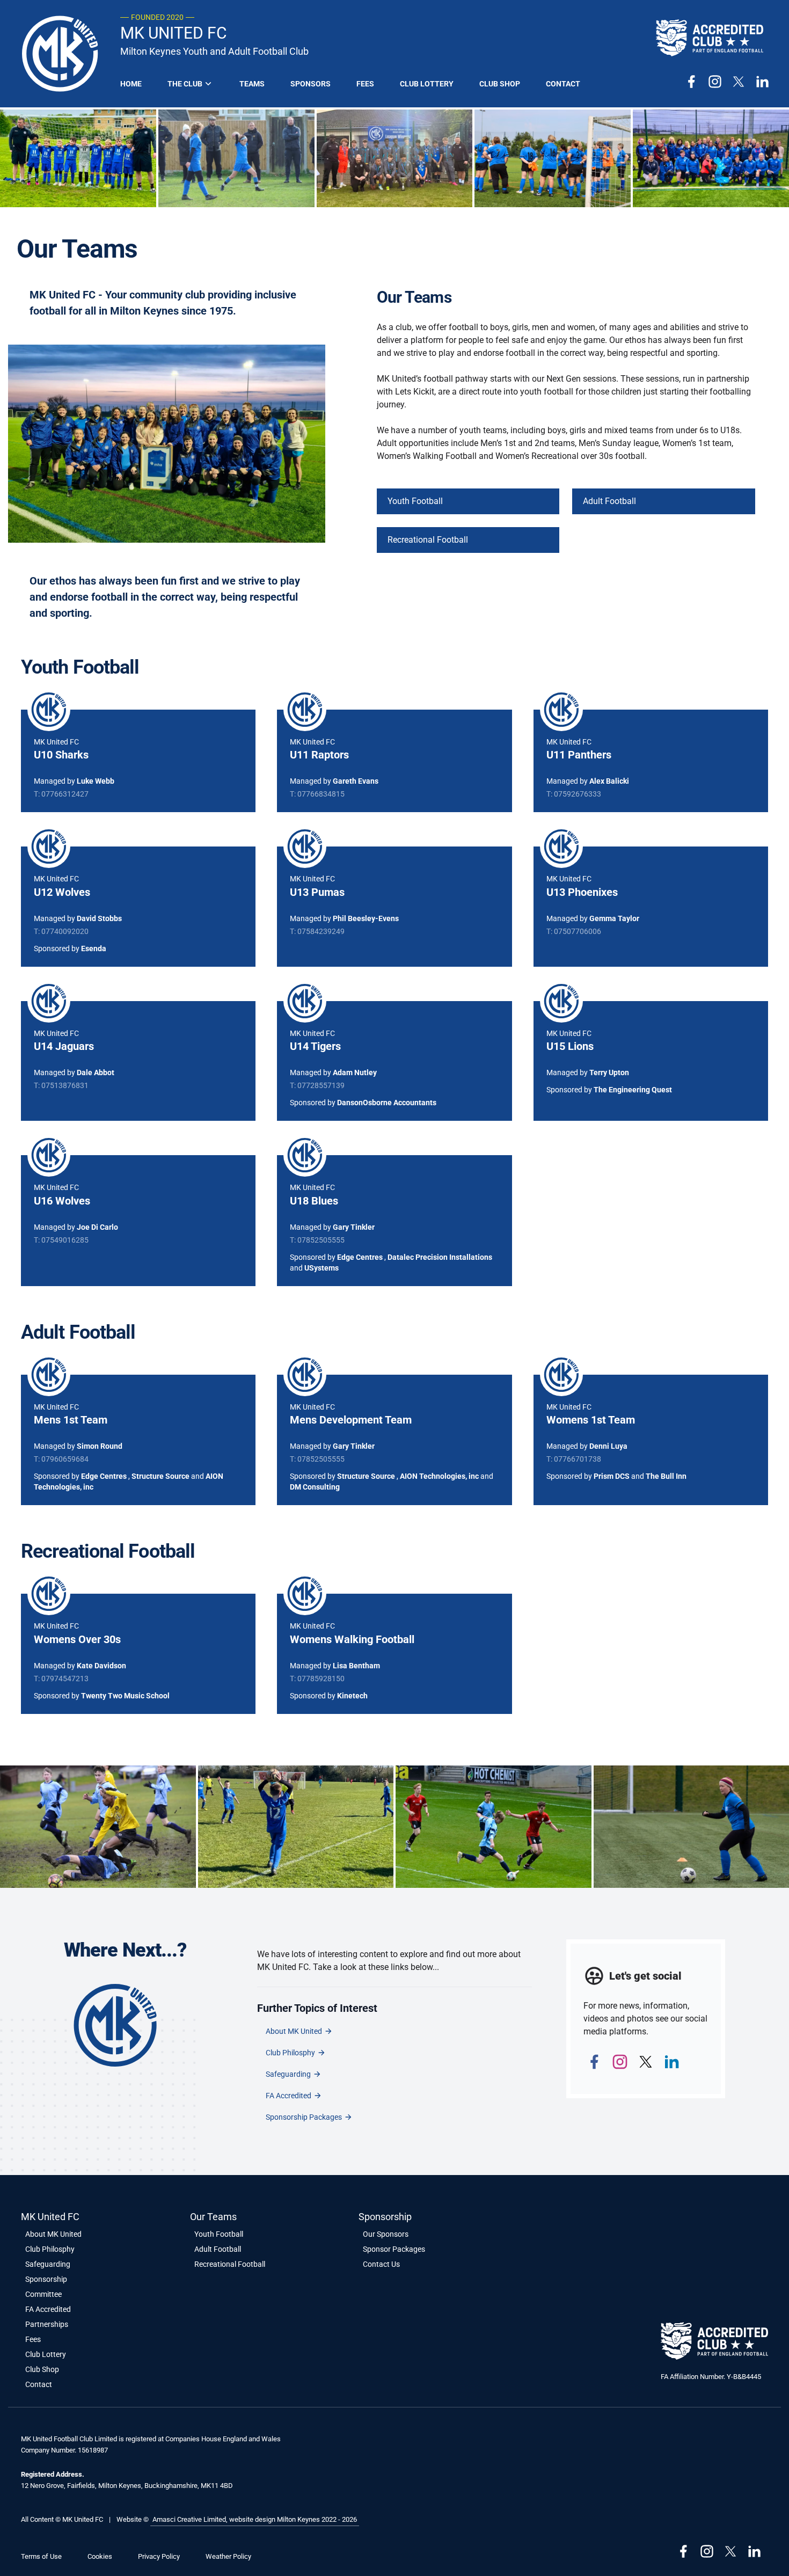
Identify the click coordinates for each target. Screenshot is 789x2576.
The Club (185, 84)
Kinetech (352, 1696)
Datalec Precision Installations (440, 1257)
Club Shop (500, 84)
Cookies (100, 2556)
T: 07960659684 (61, 1459)
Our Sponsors (386, 2234)
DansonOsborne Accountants (387, 1103)
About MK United (294, 2031)
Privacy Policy (159, 2556)
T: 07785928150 (317, 1679)
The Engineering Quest (633, 1090)
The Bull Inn (666, 1476)
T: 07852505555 (317, 1240)
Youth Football (415, 501)
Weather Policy (228, 2556)
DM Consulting (315, 1487)
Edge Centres (360, 1257)
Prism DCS (612, 1476)
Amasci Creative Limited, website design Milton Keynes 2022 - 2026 (255, 2519)
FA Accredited (288, 2096)
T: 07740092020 (61, 931)
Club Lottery (427, 84)
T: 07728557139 (317, 1085)
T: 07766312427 (61, 794)
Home (131, 84)
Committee (43, 2294)
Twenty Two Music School (125, 1696)
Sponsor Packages (394, 2249)
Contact (563, 84)
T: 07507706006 (574, 931)
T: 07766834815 (317, 794)
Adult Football (609, 501)
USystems (322, 1268)
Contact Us (381, 2264)
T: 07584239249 (317, 931)
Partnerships (47, 2324)
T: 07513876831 (61, 1085)
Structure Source (160, 1476)
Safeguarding (288, 2074)
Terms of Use (41, 2556)
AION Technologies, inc (439, 1476)
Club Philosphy (290, 2053)
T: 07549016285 (61, 1240)
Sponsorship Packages (304, 2117)
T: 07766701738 (574, 1459)
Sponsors (311, 84)
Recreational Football (428, 540)
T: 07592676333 (574, 794)
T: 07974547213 (61, 1679)
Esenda (94, 948)
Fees (365, 84)
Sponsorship (46, 2279)
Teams (252, 84)
